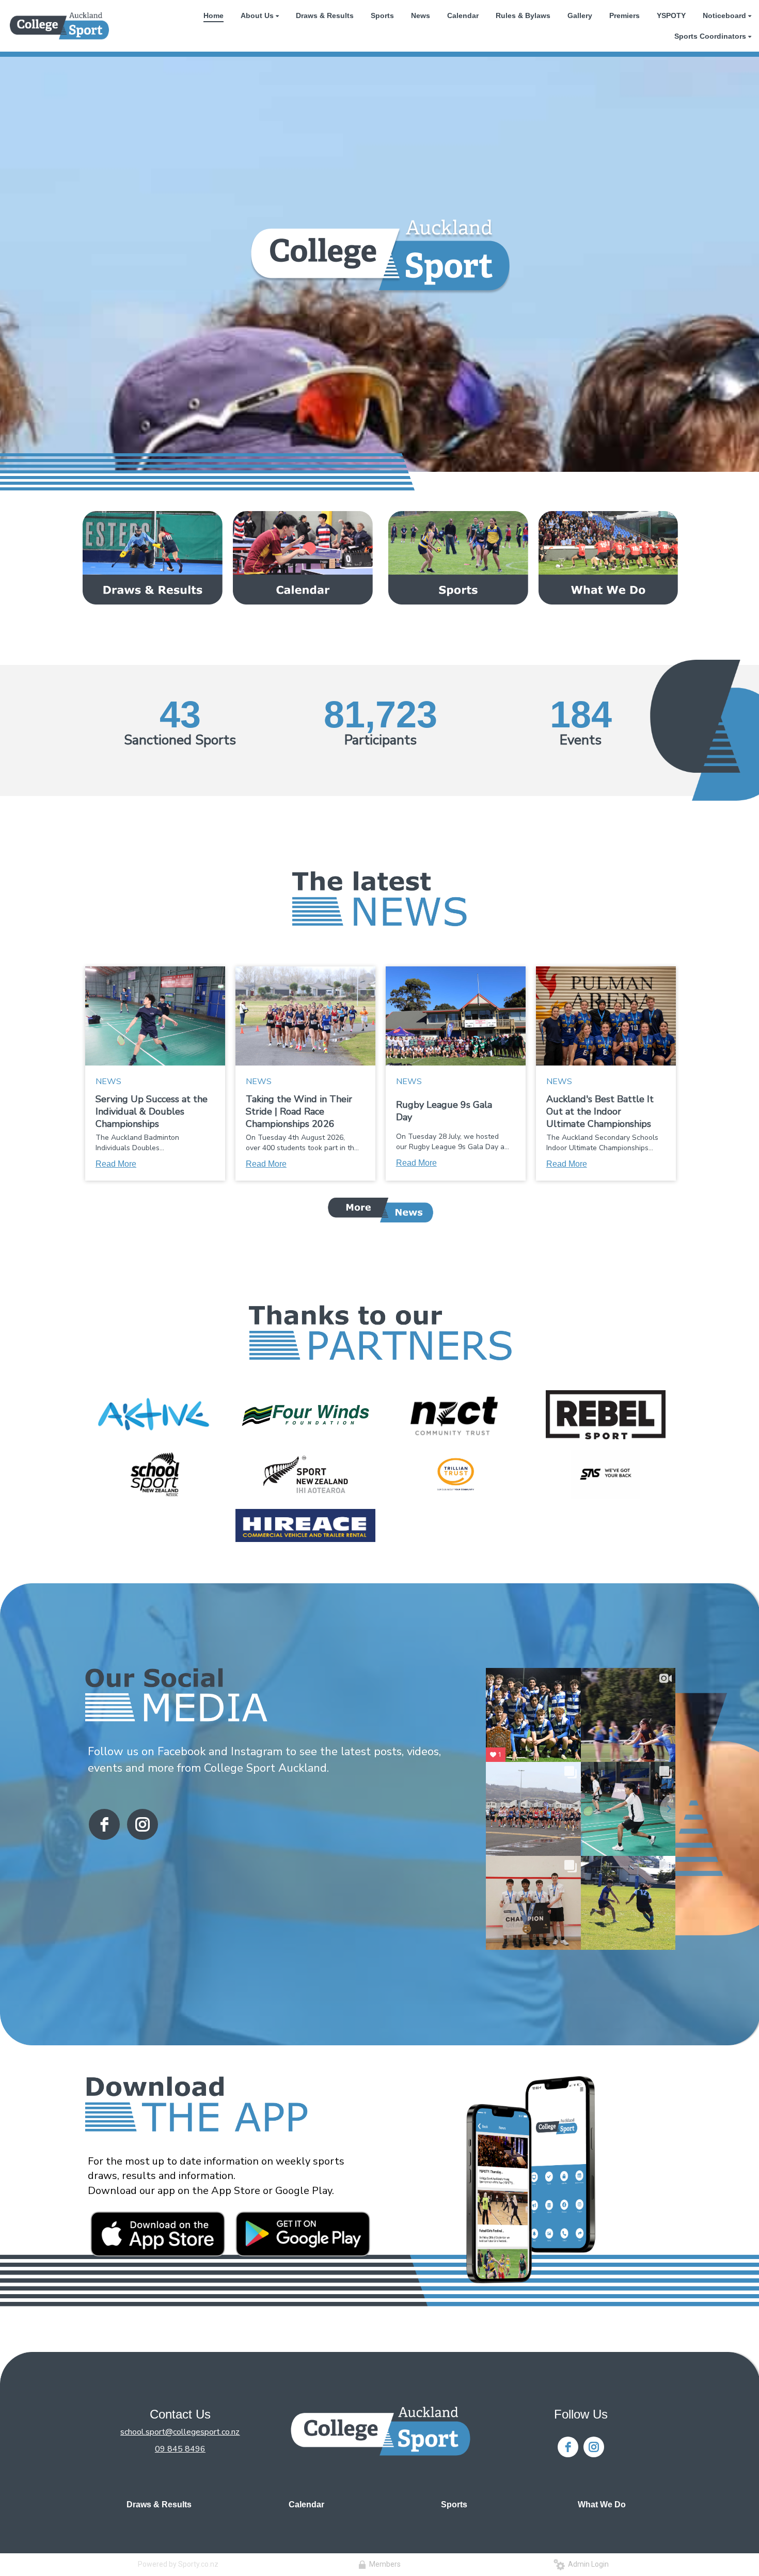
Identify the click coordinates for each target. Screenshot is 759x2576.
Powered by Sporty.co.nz (178, 2564)
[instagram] (143, 1824)
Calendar (306, 2505)
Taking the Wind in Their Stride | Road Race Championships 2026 (299, 1111)
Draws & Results (159, 2505)
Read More (116, 1164)
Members (383, 2564)
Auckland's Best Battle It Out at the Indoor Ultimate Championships (600, 1111)
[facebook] (104, 1824)
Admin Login (587, 2564)
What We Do (602, 2505)
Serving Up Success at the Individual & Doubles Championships (152, 1111)
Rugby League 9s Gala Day (444, 1111)
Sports (454, 2505)
